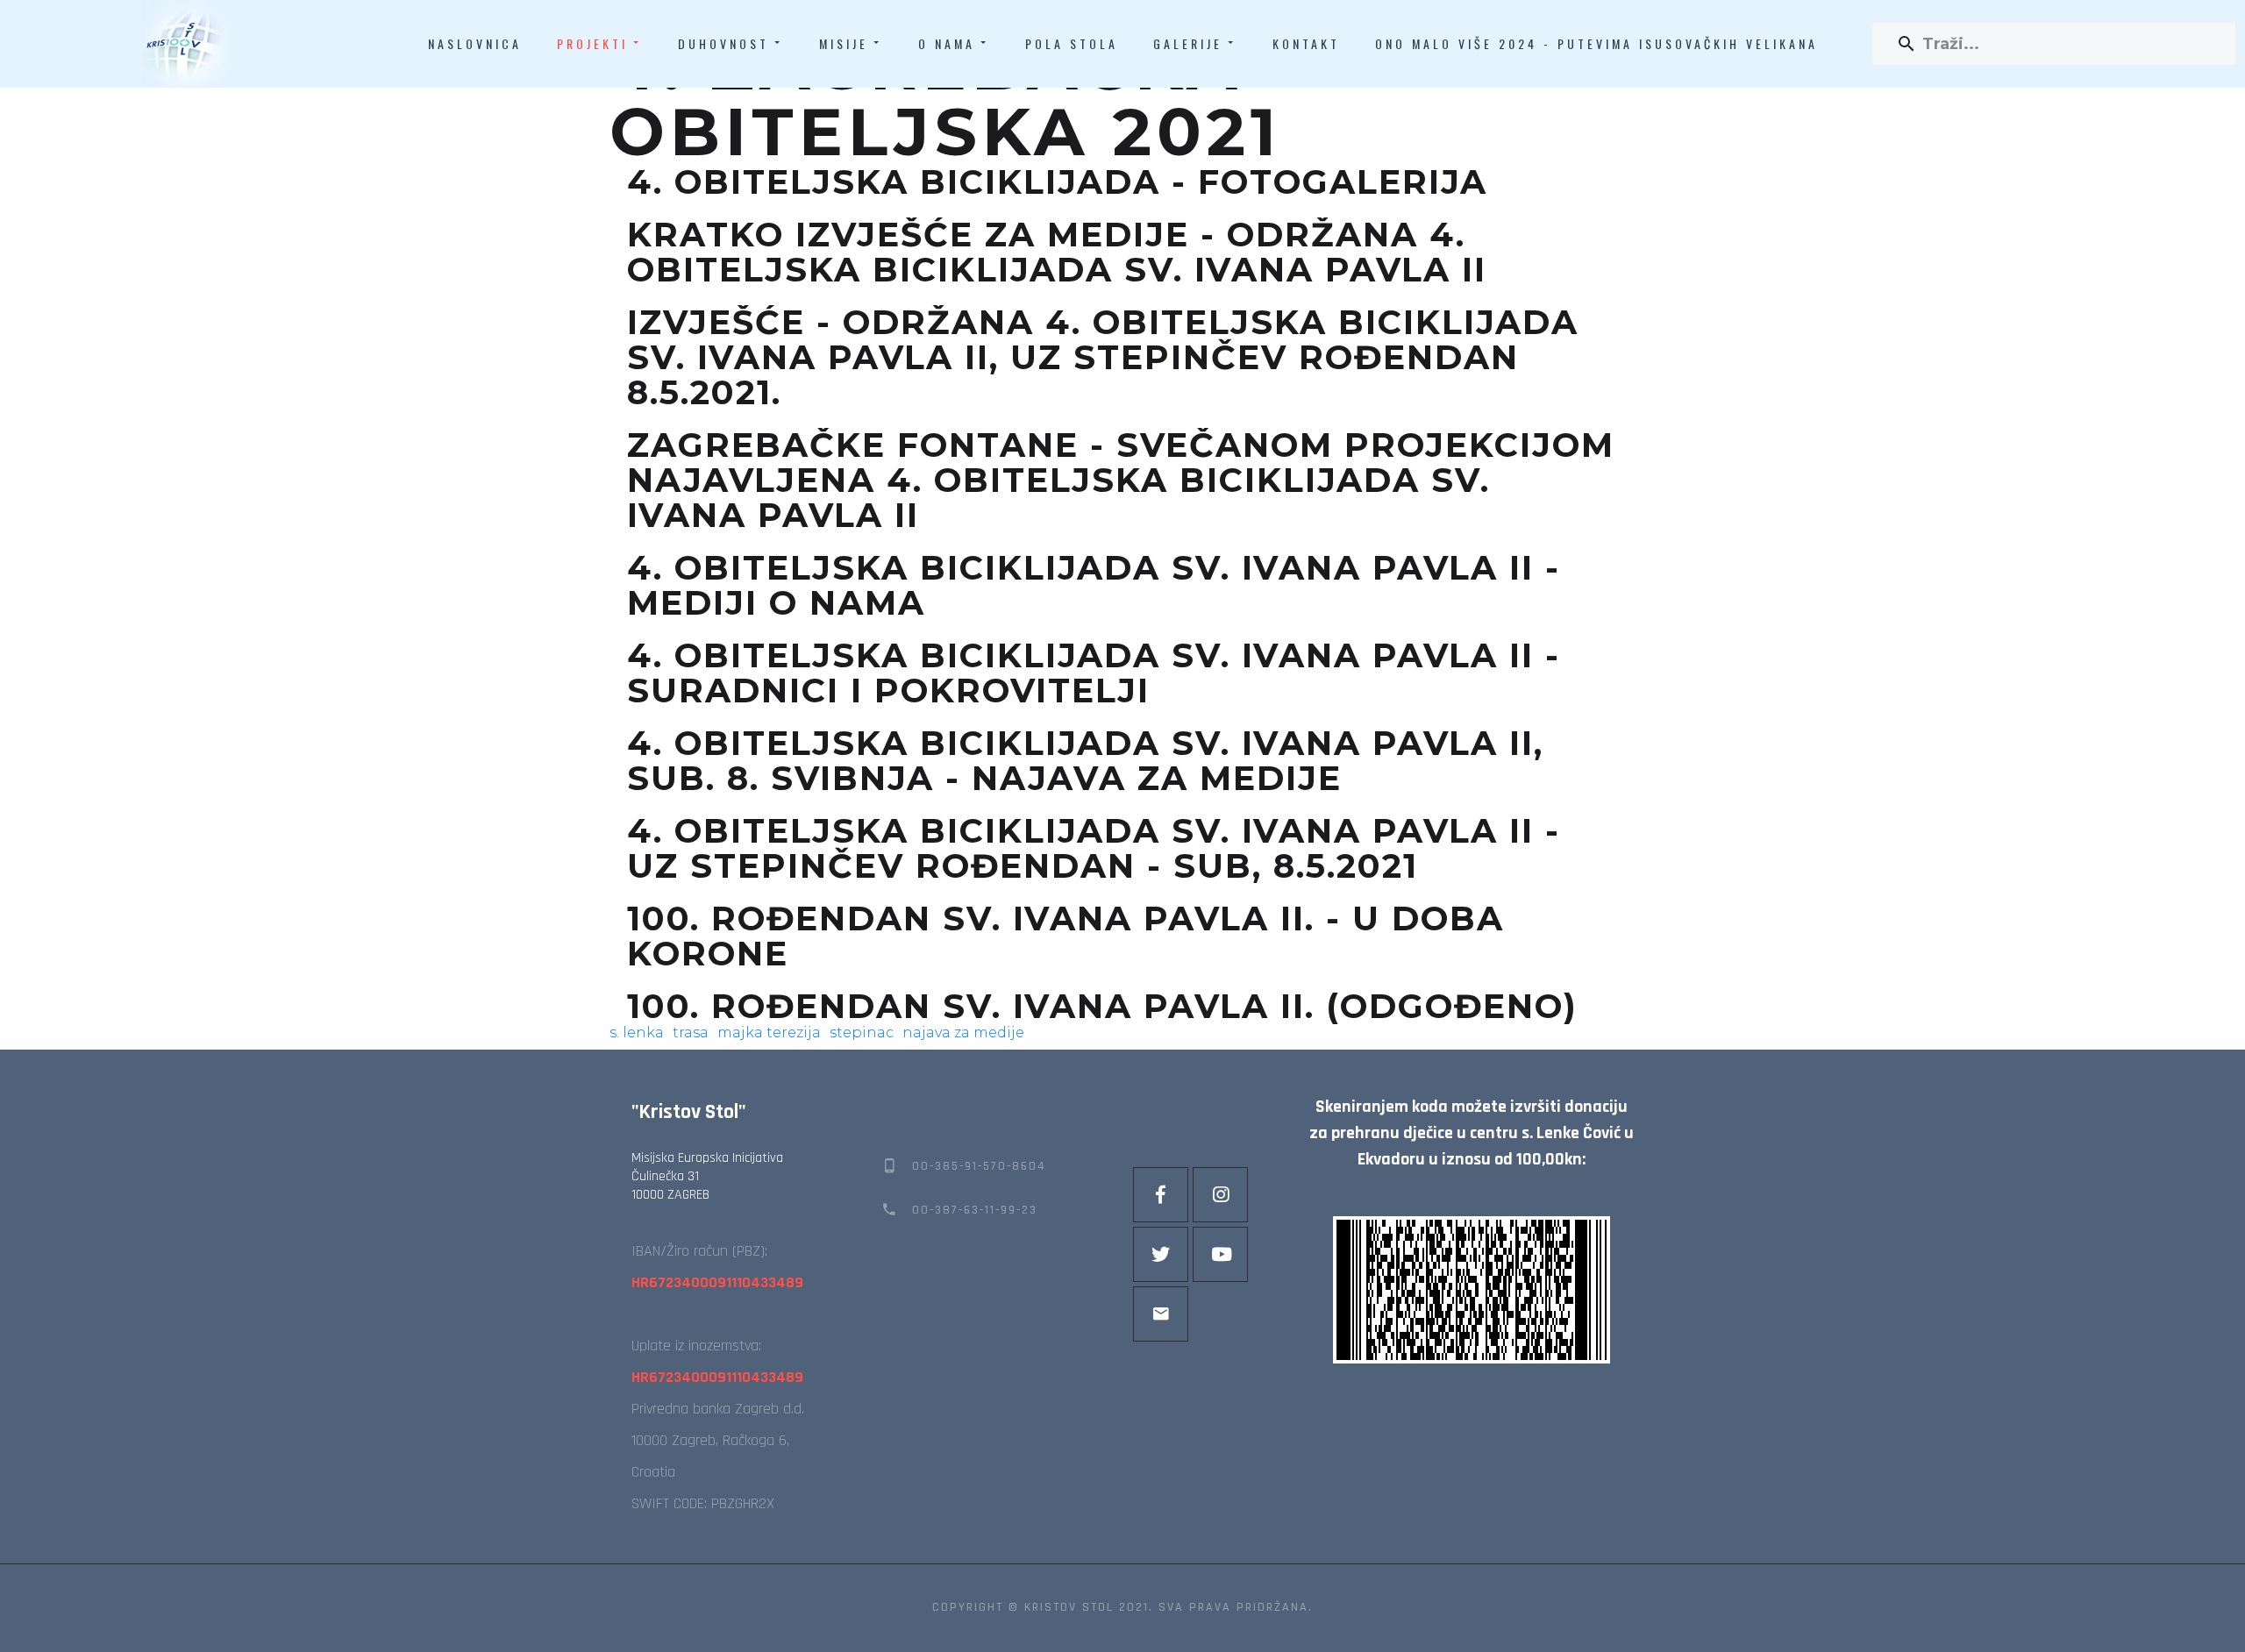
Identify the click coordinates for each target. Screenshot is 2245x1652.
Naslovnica (475, 43)
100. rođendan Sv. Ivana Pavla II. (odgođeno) (1102, 1007)
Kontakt (1306, 43)
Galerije (1188, 43)
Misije (844, 43)
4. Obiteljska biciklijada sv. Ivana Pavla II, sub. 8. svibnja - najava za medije (1085, 761)
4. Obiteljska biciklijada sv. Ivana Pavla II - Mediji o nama (1094, 586)
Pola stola (1072, 43)
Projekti (592, 43)
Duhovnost (723, 43)
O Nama (947, 43)
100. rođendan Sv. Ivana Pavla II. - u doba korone (1065, 936)
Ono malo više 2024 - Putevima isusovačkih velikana (1596, 43)
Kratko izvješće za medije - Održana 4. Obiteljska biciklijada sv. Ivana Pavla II (1057, 253)
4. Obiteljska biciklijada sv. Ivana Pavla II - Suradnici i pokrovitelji (1094, 673)
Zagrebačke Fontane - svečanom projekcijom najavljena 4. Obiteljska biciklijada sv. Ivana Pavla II (1121, 481)
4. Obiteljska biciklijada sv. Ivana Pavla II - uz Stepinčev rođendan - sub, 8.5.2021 (1094, 849)
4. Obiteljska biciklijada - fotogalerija (1057, 182)
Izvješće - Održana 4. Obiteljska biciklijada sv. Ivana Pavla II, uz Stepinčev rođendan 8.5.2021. (1103, 358)
